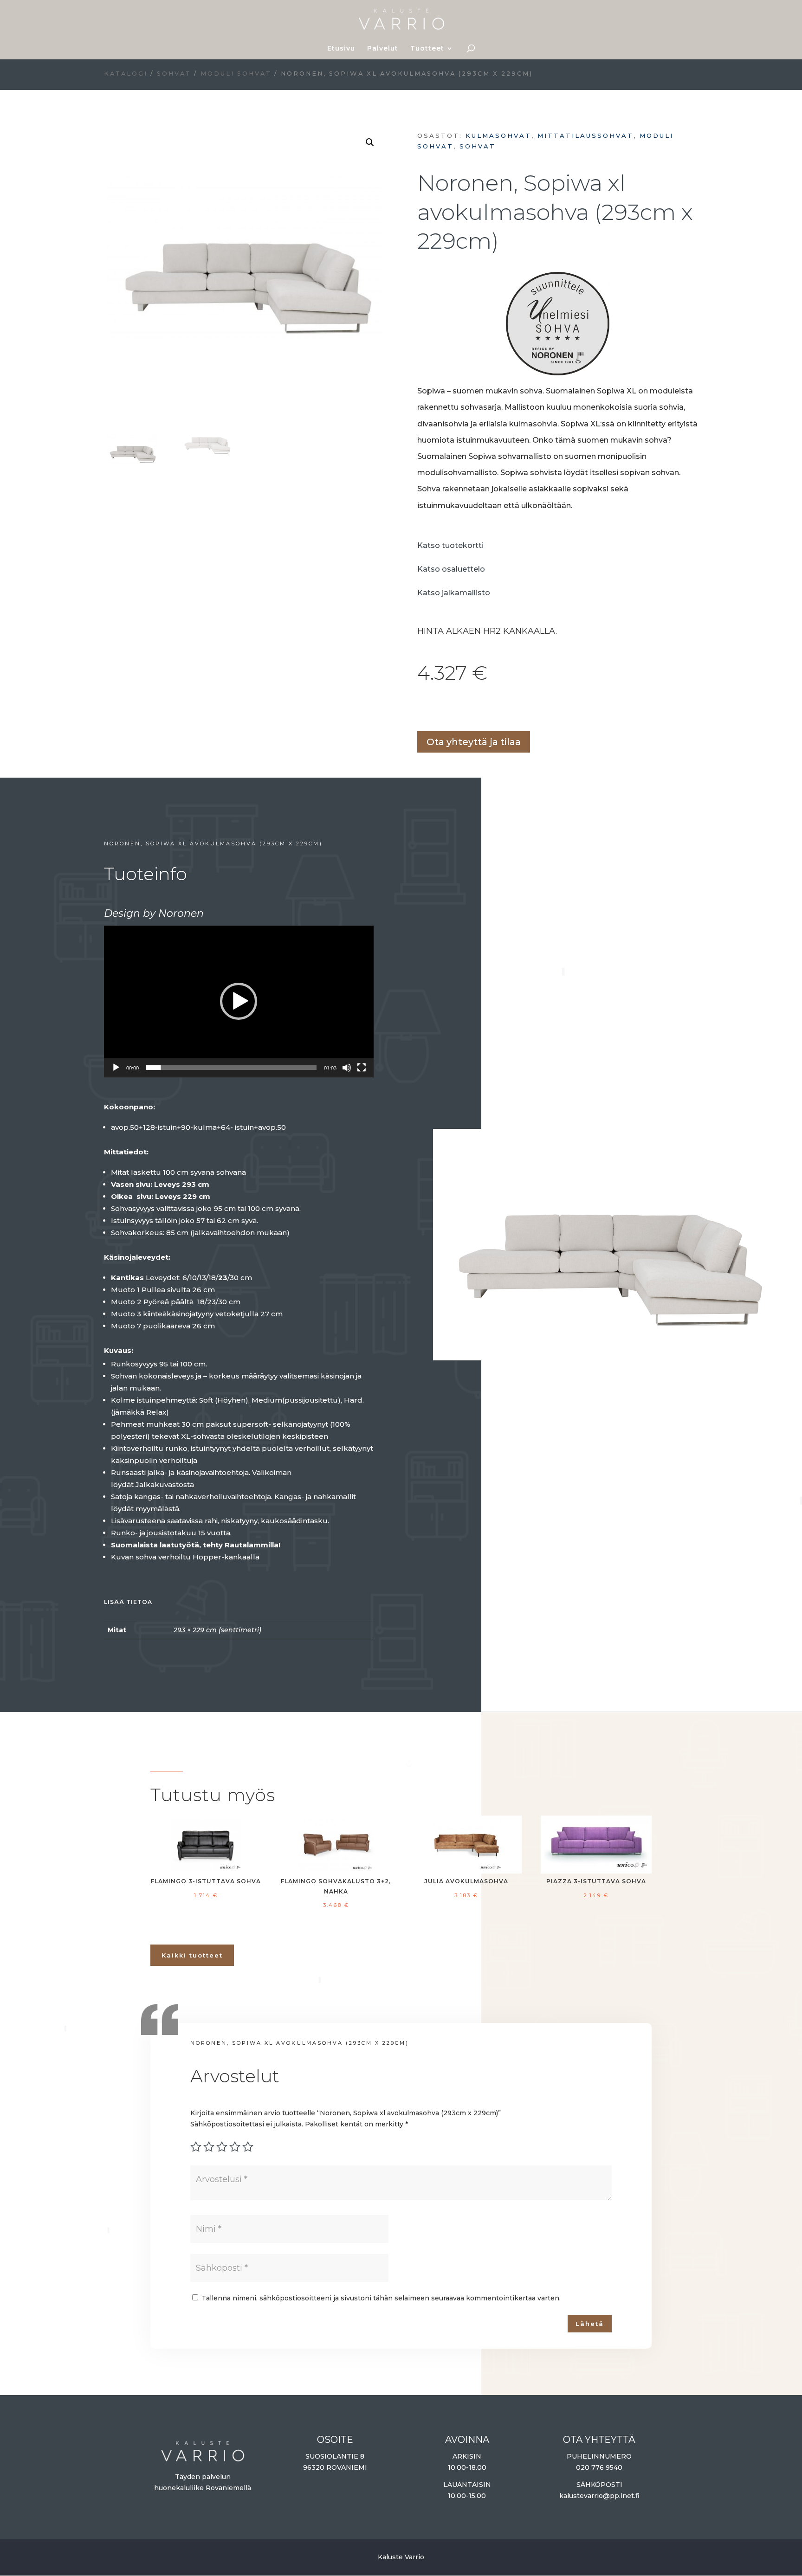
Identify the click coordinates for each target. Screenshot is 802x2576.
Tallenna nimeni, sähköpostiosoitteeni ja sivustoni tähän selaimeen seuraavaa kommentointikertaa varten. (381, 2298)
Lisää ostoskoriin (420, 709)
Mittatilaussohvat (585, 135)
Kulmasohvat (498, 135)
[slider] (231, 1068)
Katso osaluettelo (451, 569)
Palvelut (383, 49)
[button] (370, 142)
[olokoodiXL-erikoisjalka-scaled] (606, 1356)
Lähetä (590, 2324)
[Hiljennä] (347, 1068)
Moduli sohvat (236, 74)
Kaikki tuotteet (192, 1955)
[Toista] (116, 1068)
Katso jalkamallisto (454, 593)
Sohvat (174, 74)
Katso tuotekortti (450, 545)
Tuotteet (427, 49)
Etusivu (341, 49)
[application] (239, 1001)
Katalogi (126, 74)
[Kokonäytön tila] (362, 1068)
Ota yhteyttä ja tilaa (474, 742)
